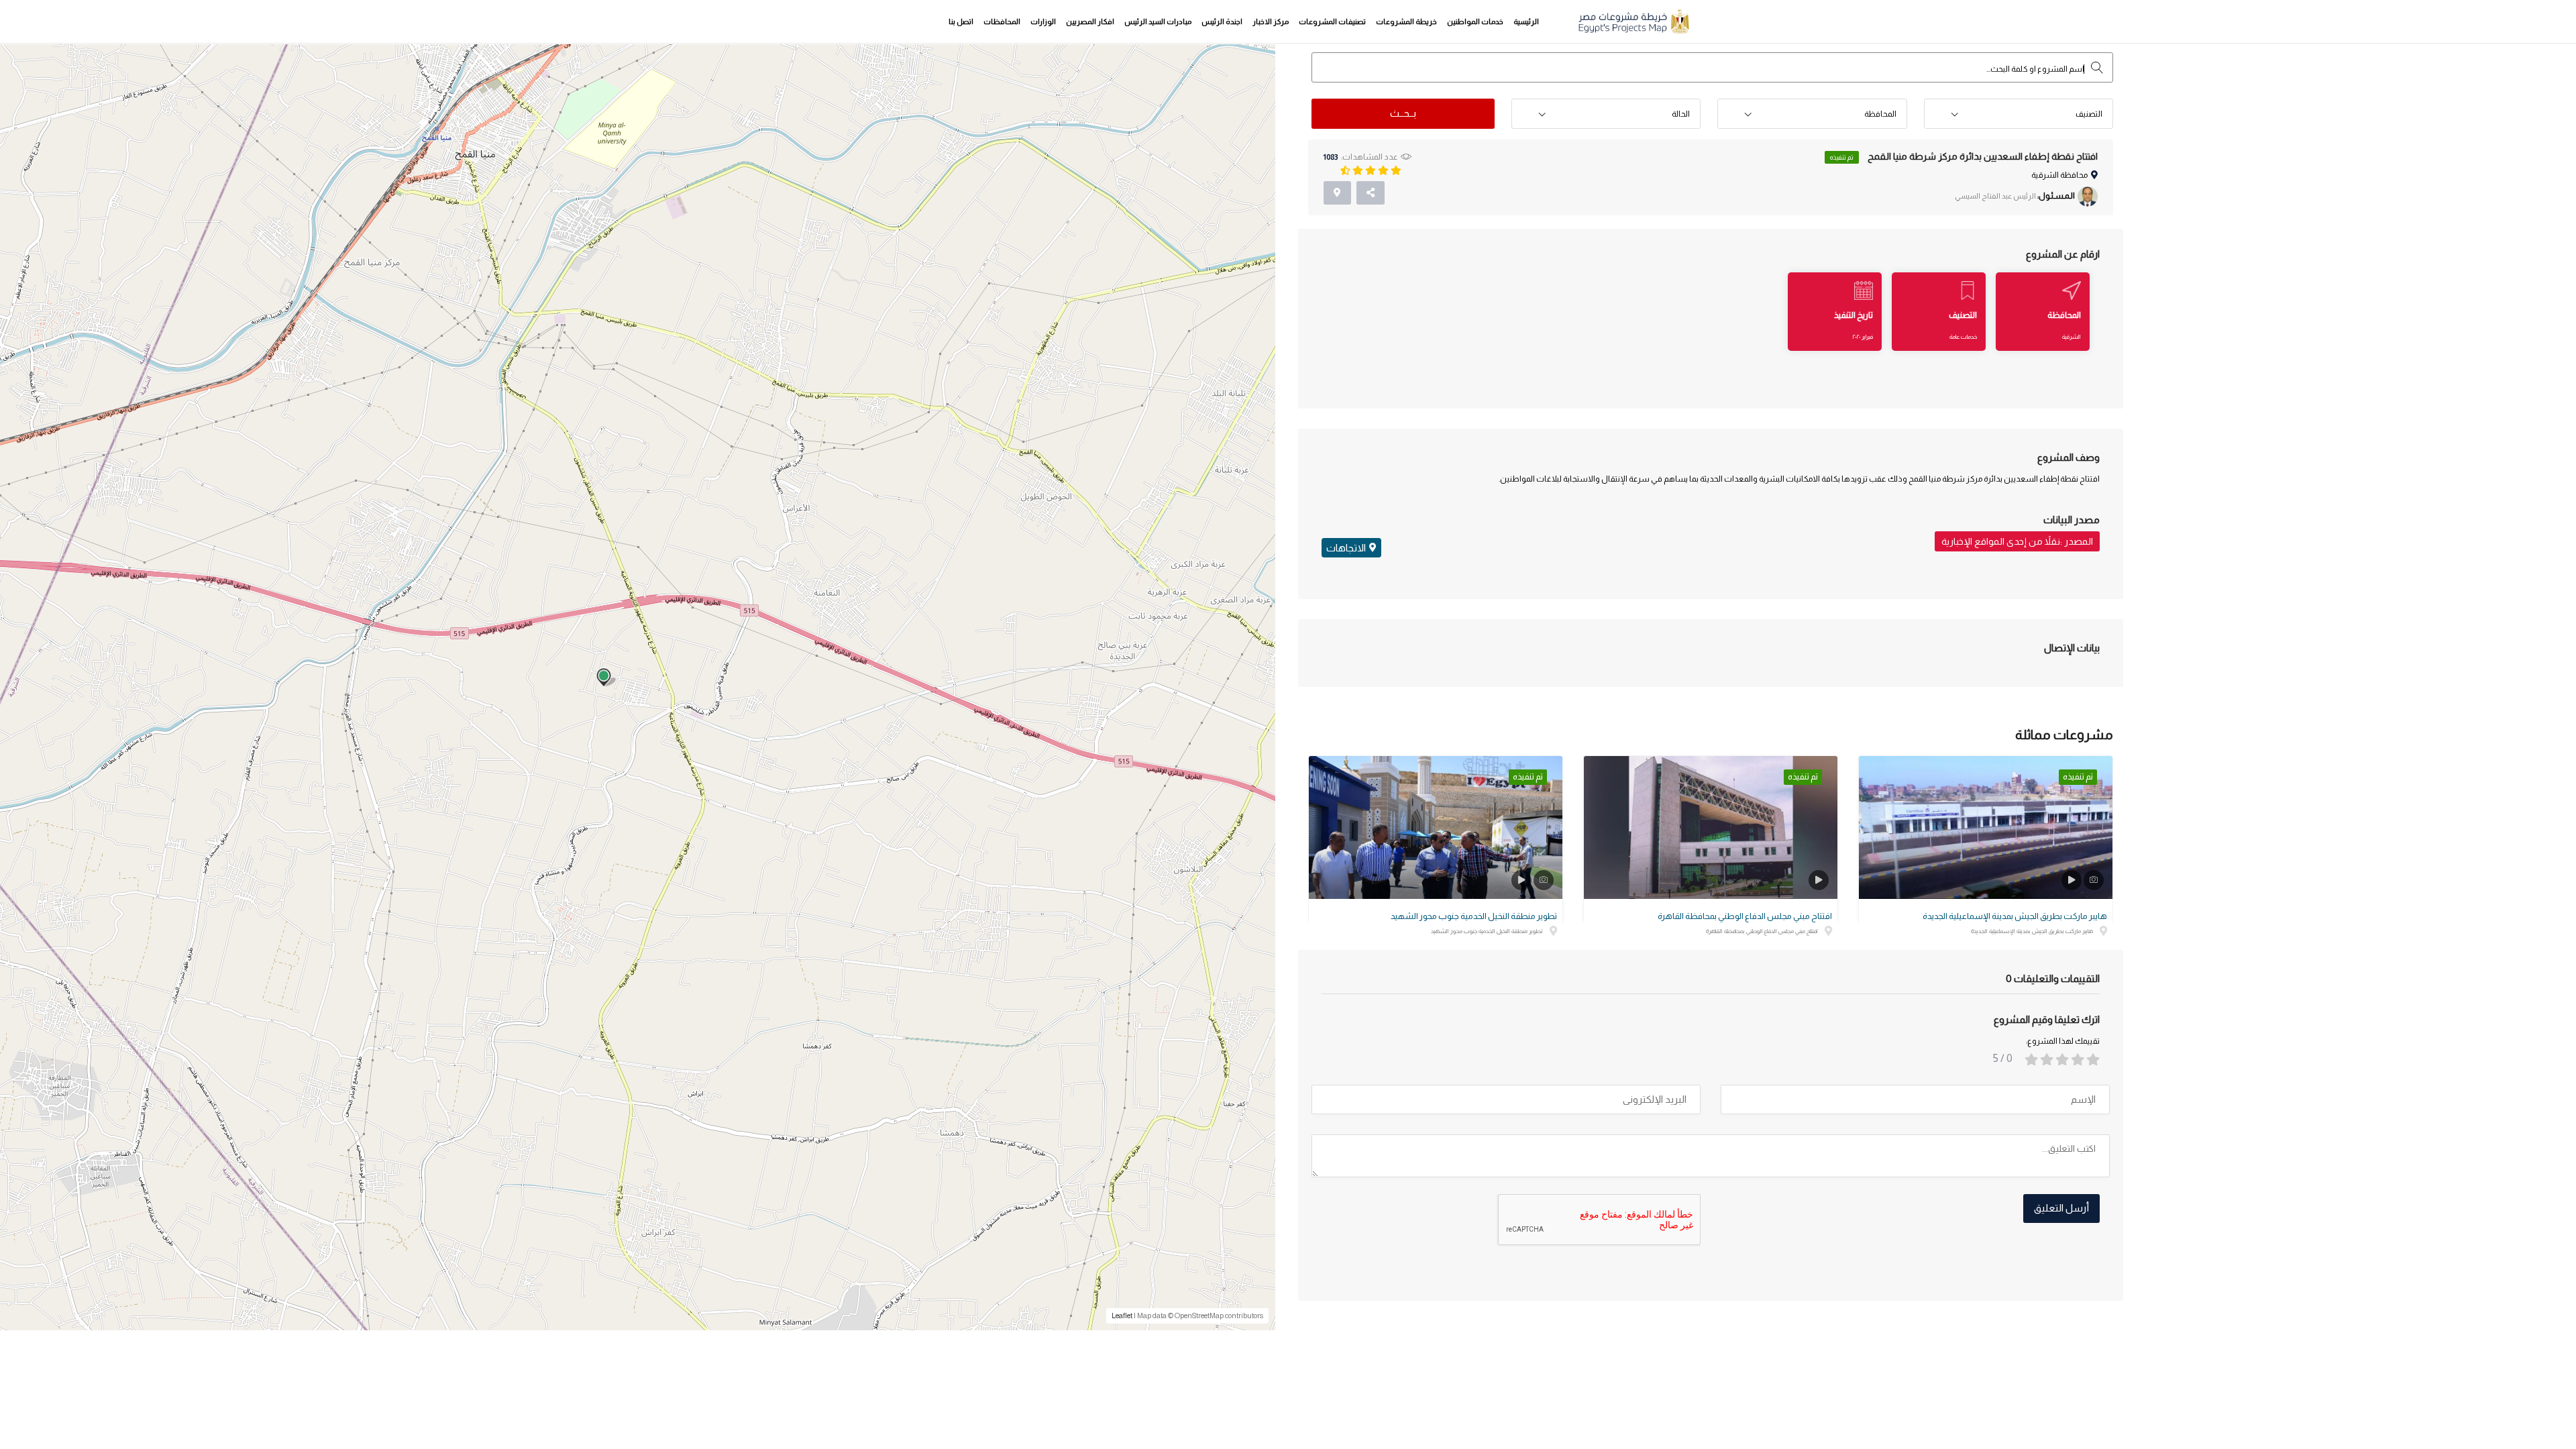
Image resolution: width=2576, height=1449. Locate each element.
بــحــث (1403, 113)
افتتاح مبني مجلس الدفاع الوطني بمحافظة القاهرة (1745, 916)
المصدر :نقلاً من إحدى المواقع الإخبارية (2017, 541)
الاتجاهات (1346, 548)
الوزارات (1043, 21)
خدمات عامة (1963, 337)
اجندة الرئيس (1222, 21)
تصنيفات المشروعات (1332, 21)
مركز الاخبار (1271, 21)
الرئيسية (1526, 21)
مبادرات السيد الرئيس (1158, 21)
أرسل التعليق (2061, 1208)
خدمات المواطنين (1475, 21)
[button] (2019, 114)
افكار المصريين (1090, 21)
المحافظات (1002, 21)
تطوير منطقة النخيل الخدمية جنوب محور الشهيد (1474, 916)
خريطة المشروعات (1406, 21)
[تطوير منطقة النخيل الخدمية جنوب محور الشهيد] (1436, 827)
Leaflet (1122, 1316)
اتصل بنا (961, 21)
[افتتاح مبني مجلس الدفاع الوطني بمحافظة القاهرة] (1711, 827)
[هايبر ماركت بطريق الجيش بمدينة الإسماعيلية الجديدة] (1986, 827)
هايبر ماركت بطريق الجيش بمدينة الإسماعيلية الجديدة (2015, 916)
